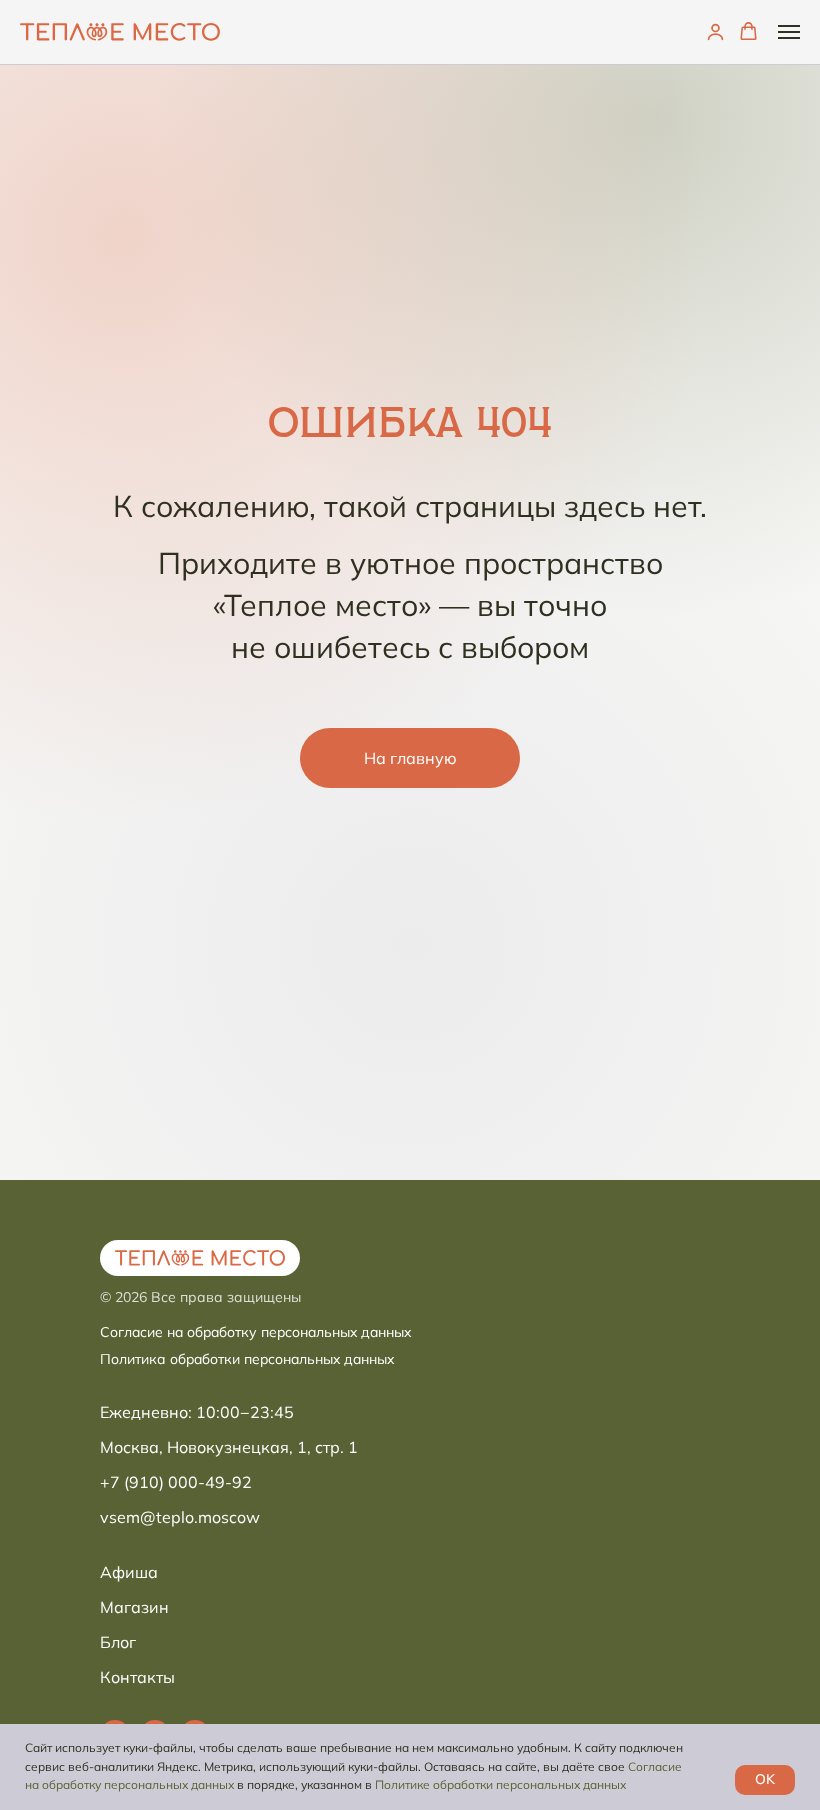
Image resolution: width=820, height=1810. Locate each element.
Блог (118, 1642)
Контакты (137, 1677)
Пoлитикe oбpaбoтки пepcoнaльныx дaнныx (500, 1784)
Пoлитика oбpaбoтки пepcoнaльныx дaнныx (247, 1359)
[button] (715, 31)
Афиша (129, 1572)
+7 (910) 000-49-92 (176, 1482)
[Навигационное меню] (789, 32)
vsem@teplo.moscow (180, 1517)
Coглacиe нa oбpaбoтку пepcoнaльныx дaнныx (255, 1332)
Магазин (134, 1607)
